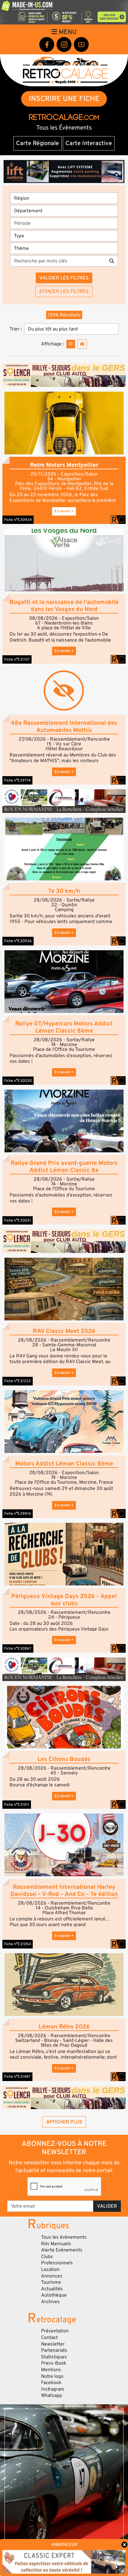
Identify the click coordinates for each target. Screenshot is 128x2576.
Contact (49, 2337)
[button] (64, 423)
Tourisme (51, 2282)
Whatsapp (51, 2395)
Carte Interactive (89, 143)
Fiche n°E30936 (18, 941)
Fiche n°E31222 (18, 1381)
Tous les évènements (64, 2237)
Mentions (51, 2370)
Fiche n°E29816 (18, 1514)
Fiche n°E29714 (17, 780)
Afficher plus (64, 2122)
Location (50, 2269)
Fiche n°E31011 (17, 1805)
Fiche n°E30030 (18, 1081)
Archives (50, 2302)
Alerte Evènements (62, 2250)
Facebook (51, 2383)
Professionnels (57, 2263)
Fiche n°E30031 (18, 1220)
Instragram (53, 2389)
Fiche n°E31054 (18, 1944)
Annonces (52, 2276)
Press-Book (54, 2363)
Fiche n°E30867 (18, 1648)
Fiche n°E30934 (18, 520)
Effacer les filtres (64, 291)
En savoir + (64, 511)
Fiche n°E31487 (17, 2077)
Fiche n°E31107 (17, 659)
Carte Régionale (38, 143)
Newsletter (53, 2344)
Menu (67, 32)
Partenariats (54, 2350)
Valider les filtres (64, 278)
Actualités (52, 2289)
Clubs (47, 2257)
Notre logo (52, 2376)
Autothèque (54, 2295)
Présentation (55, 2331)
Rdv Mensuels (56, 2244)
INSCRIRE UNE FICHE (64, 99)
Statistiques (54, 2357)
